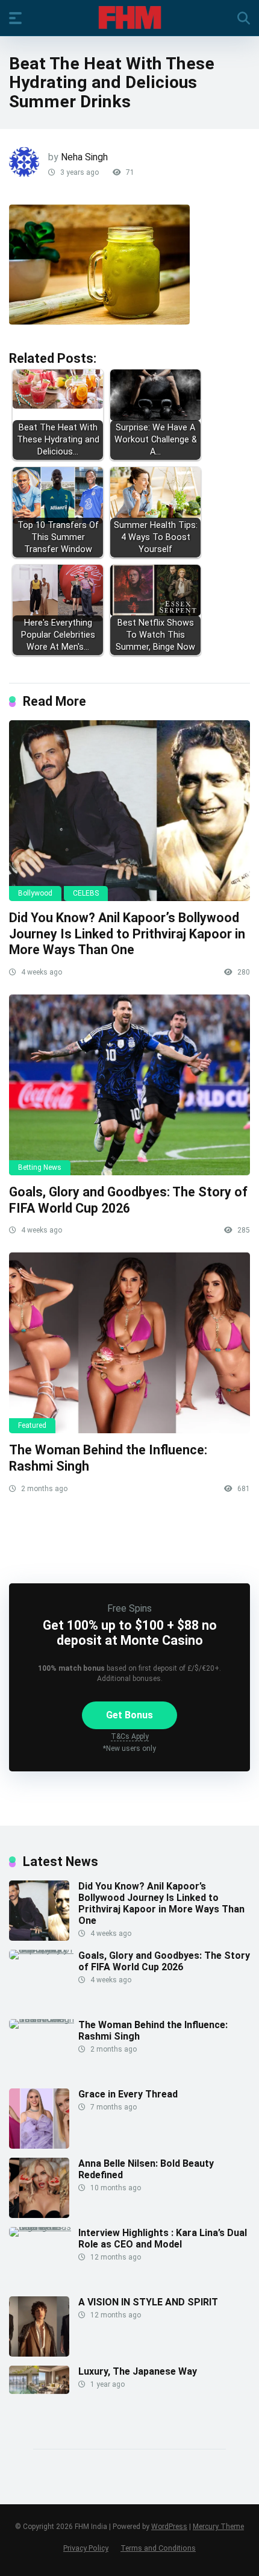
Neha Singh (84, 157)
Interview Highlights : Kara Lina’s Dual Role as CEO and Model (163, 2238)
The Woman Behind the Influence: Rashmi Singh (153, 2031)
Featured (32, 1425)
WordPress (169, 2527)
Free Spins (129, 1608)
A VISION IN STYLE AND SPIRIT (148, 2302)
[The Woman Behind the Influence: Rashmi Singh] (129, 1343)
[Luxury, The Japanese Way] (39, 2391)
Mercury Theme (218, 2527)
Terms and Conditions (158, 2548)
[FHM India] (130, 17)
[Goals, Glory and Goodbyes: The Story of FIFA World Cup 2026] (129, 1085)
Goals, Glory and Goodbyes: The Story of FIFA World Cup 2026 (128, 1200)
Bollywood (35, 893)
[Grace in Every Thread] (39, 2145)
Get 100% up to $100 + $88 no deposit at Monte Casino (130, 1633)
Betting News (40, 1167)
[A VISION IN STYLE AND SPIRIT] (39, 2353)
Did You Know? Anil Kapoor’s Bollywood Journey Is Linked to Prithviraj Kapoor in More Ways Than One (127, 934)
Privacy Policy (86, 2548)
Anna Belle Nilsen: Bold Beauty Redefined (146, 2169)
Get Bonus (129, 1715)
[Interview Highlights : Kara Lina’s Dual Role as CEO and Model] (44, 2227)
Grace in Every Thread (128, 2094)
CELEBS (86, 893)
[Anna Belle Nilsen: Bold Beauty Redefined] (39, 2215)
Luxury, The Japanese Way (138, 2371)
